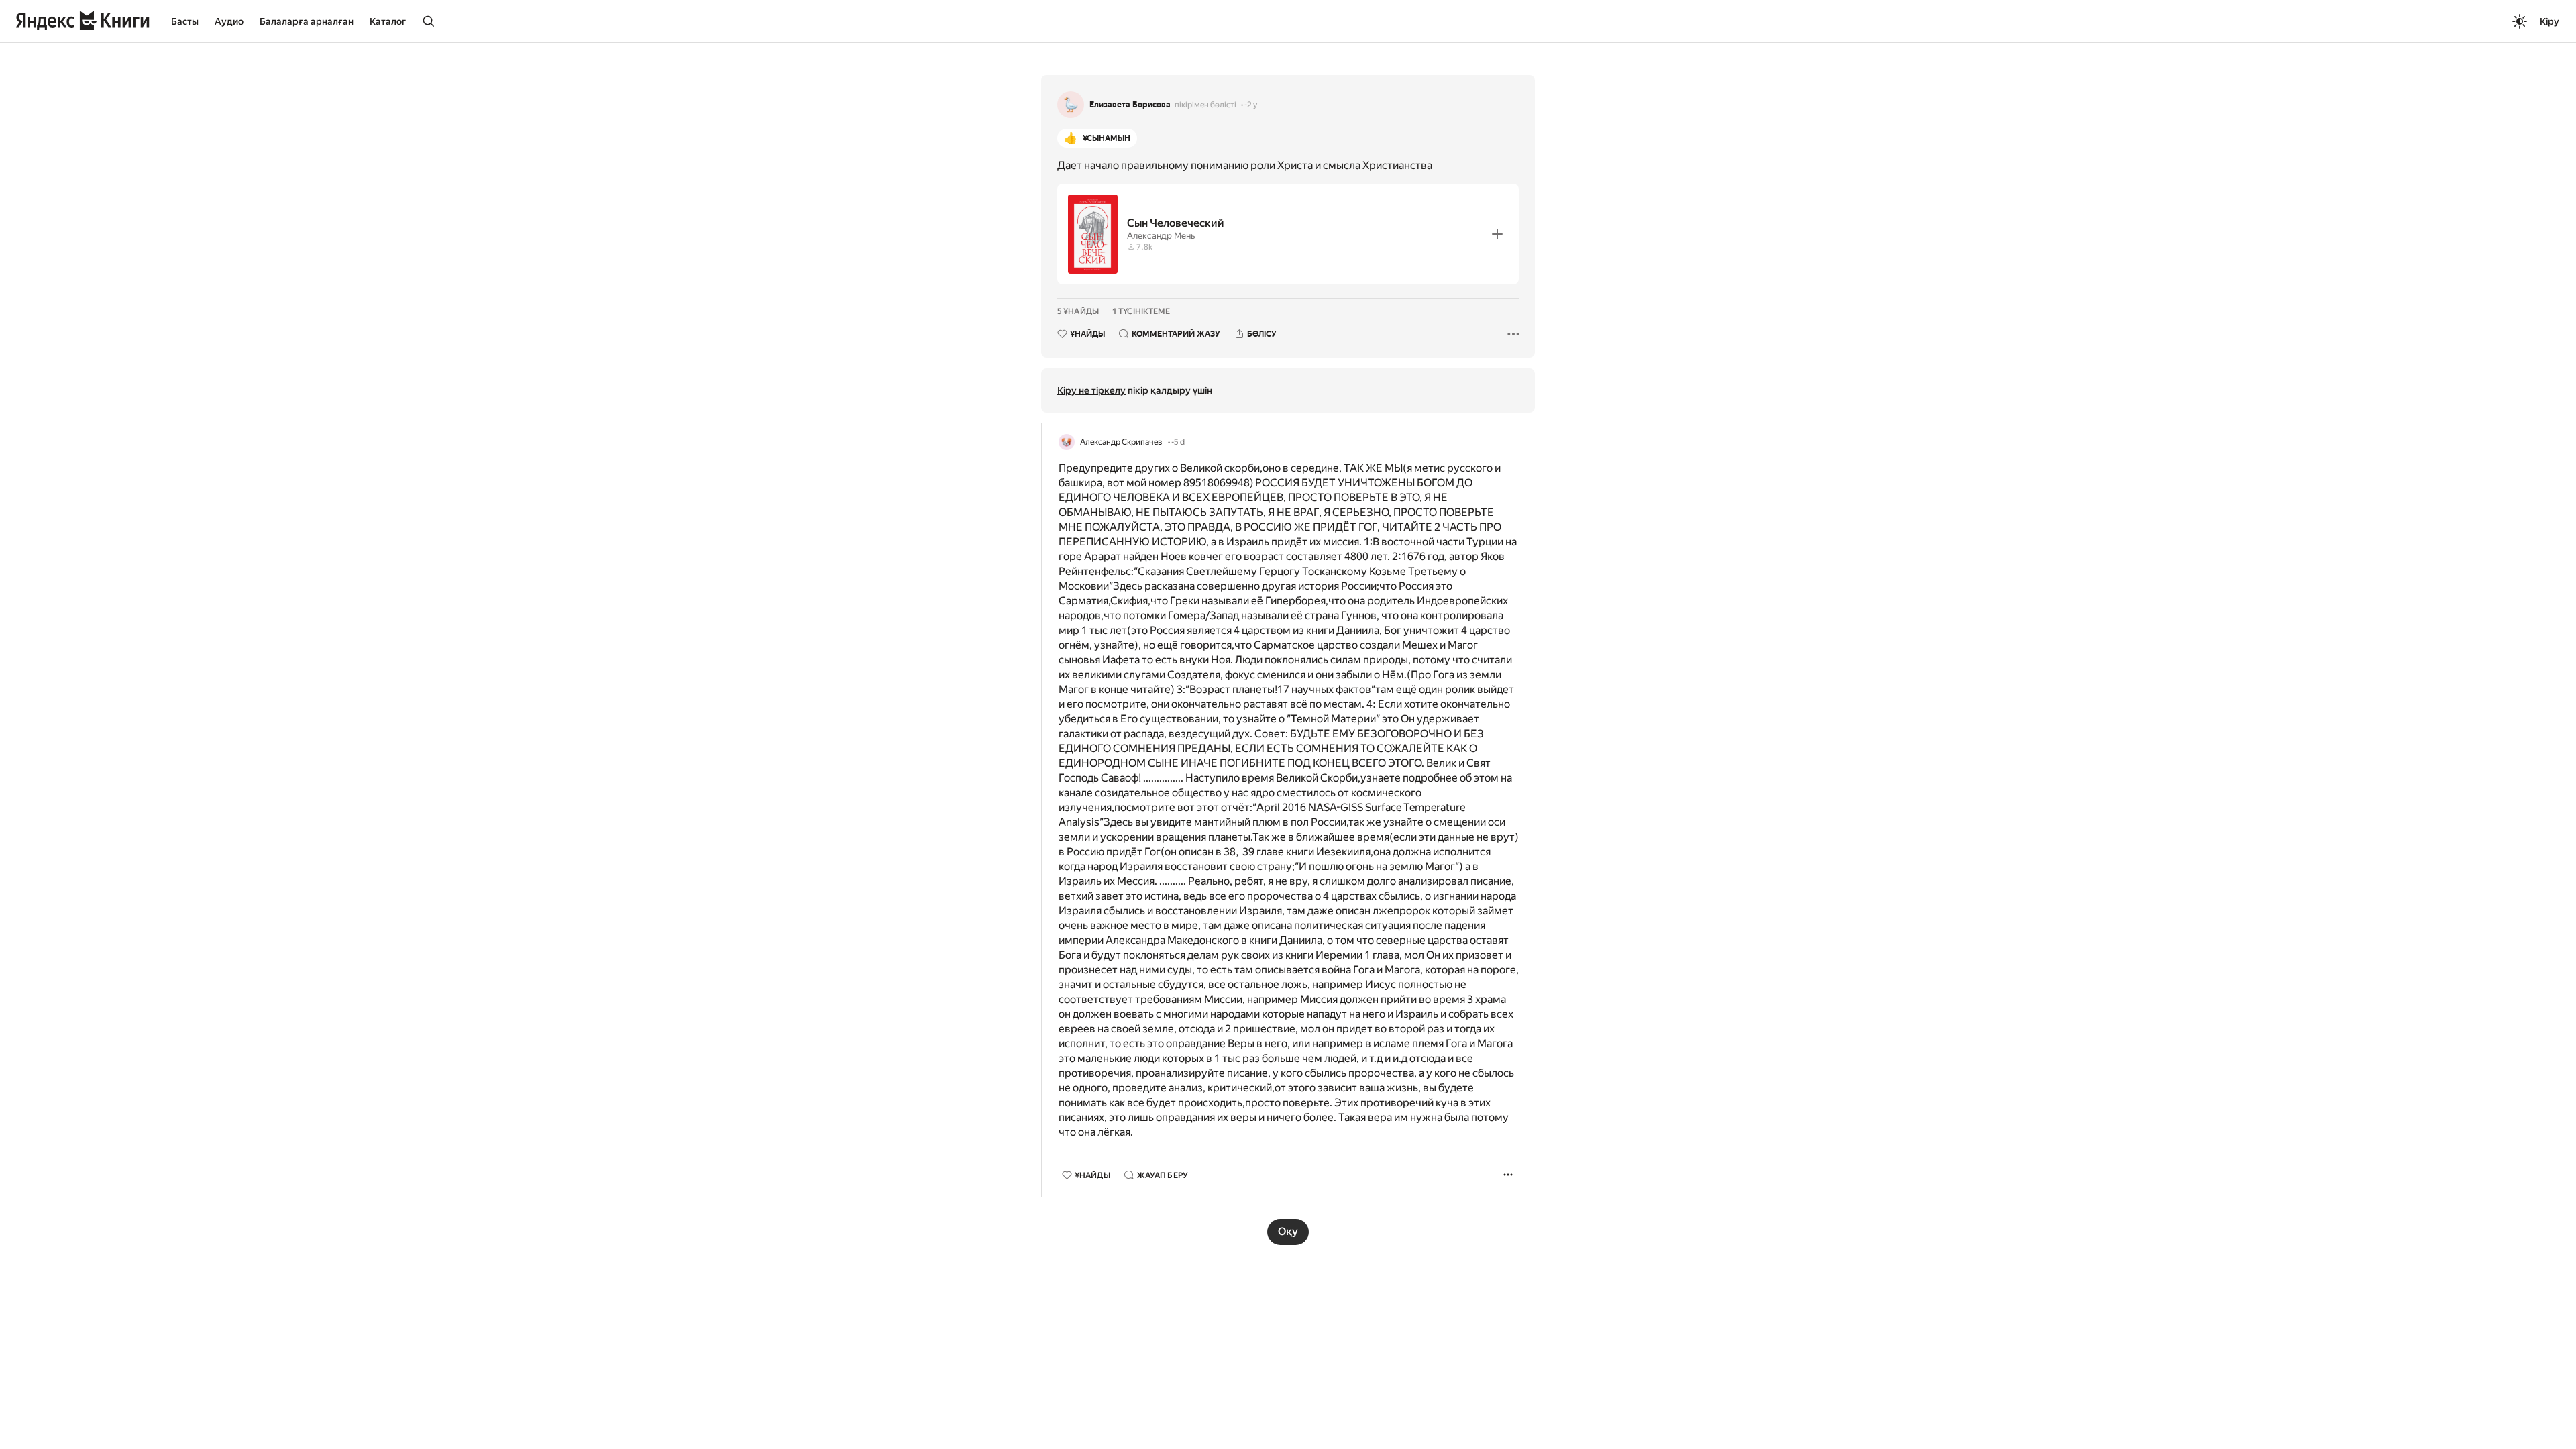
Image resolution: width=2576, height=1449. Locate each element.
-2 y (1251, 105)
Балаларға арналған (307, 21)
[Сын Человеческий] (1288, 234)
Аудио (229, 21)
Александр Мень (1161, 236)
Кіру (2550, 21)
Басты (185, 21)
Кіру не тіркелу (1091, 390)
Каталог (388, 21)
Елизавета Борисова (1130, 105)
